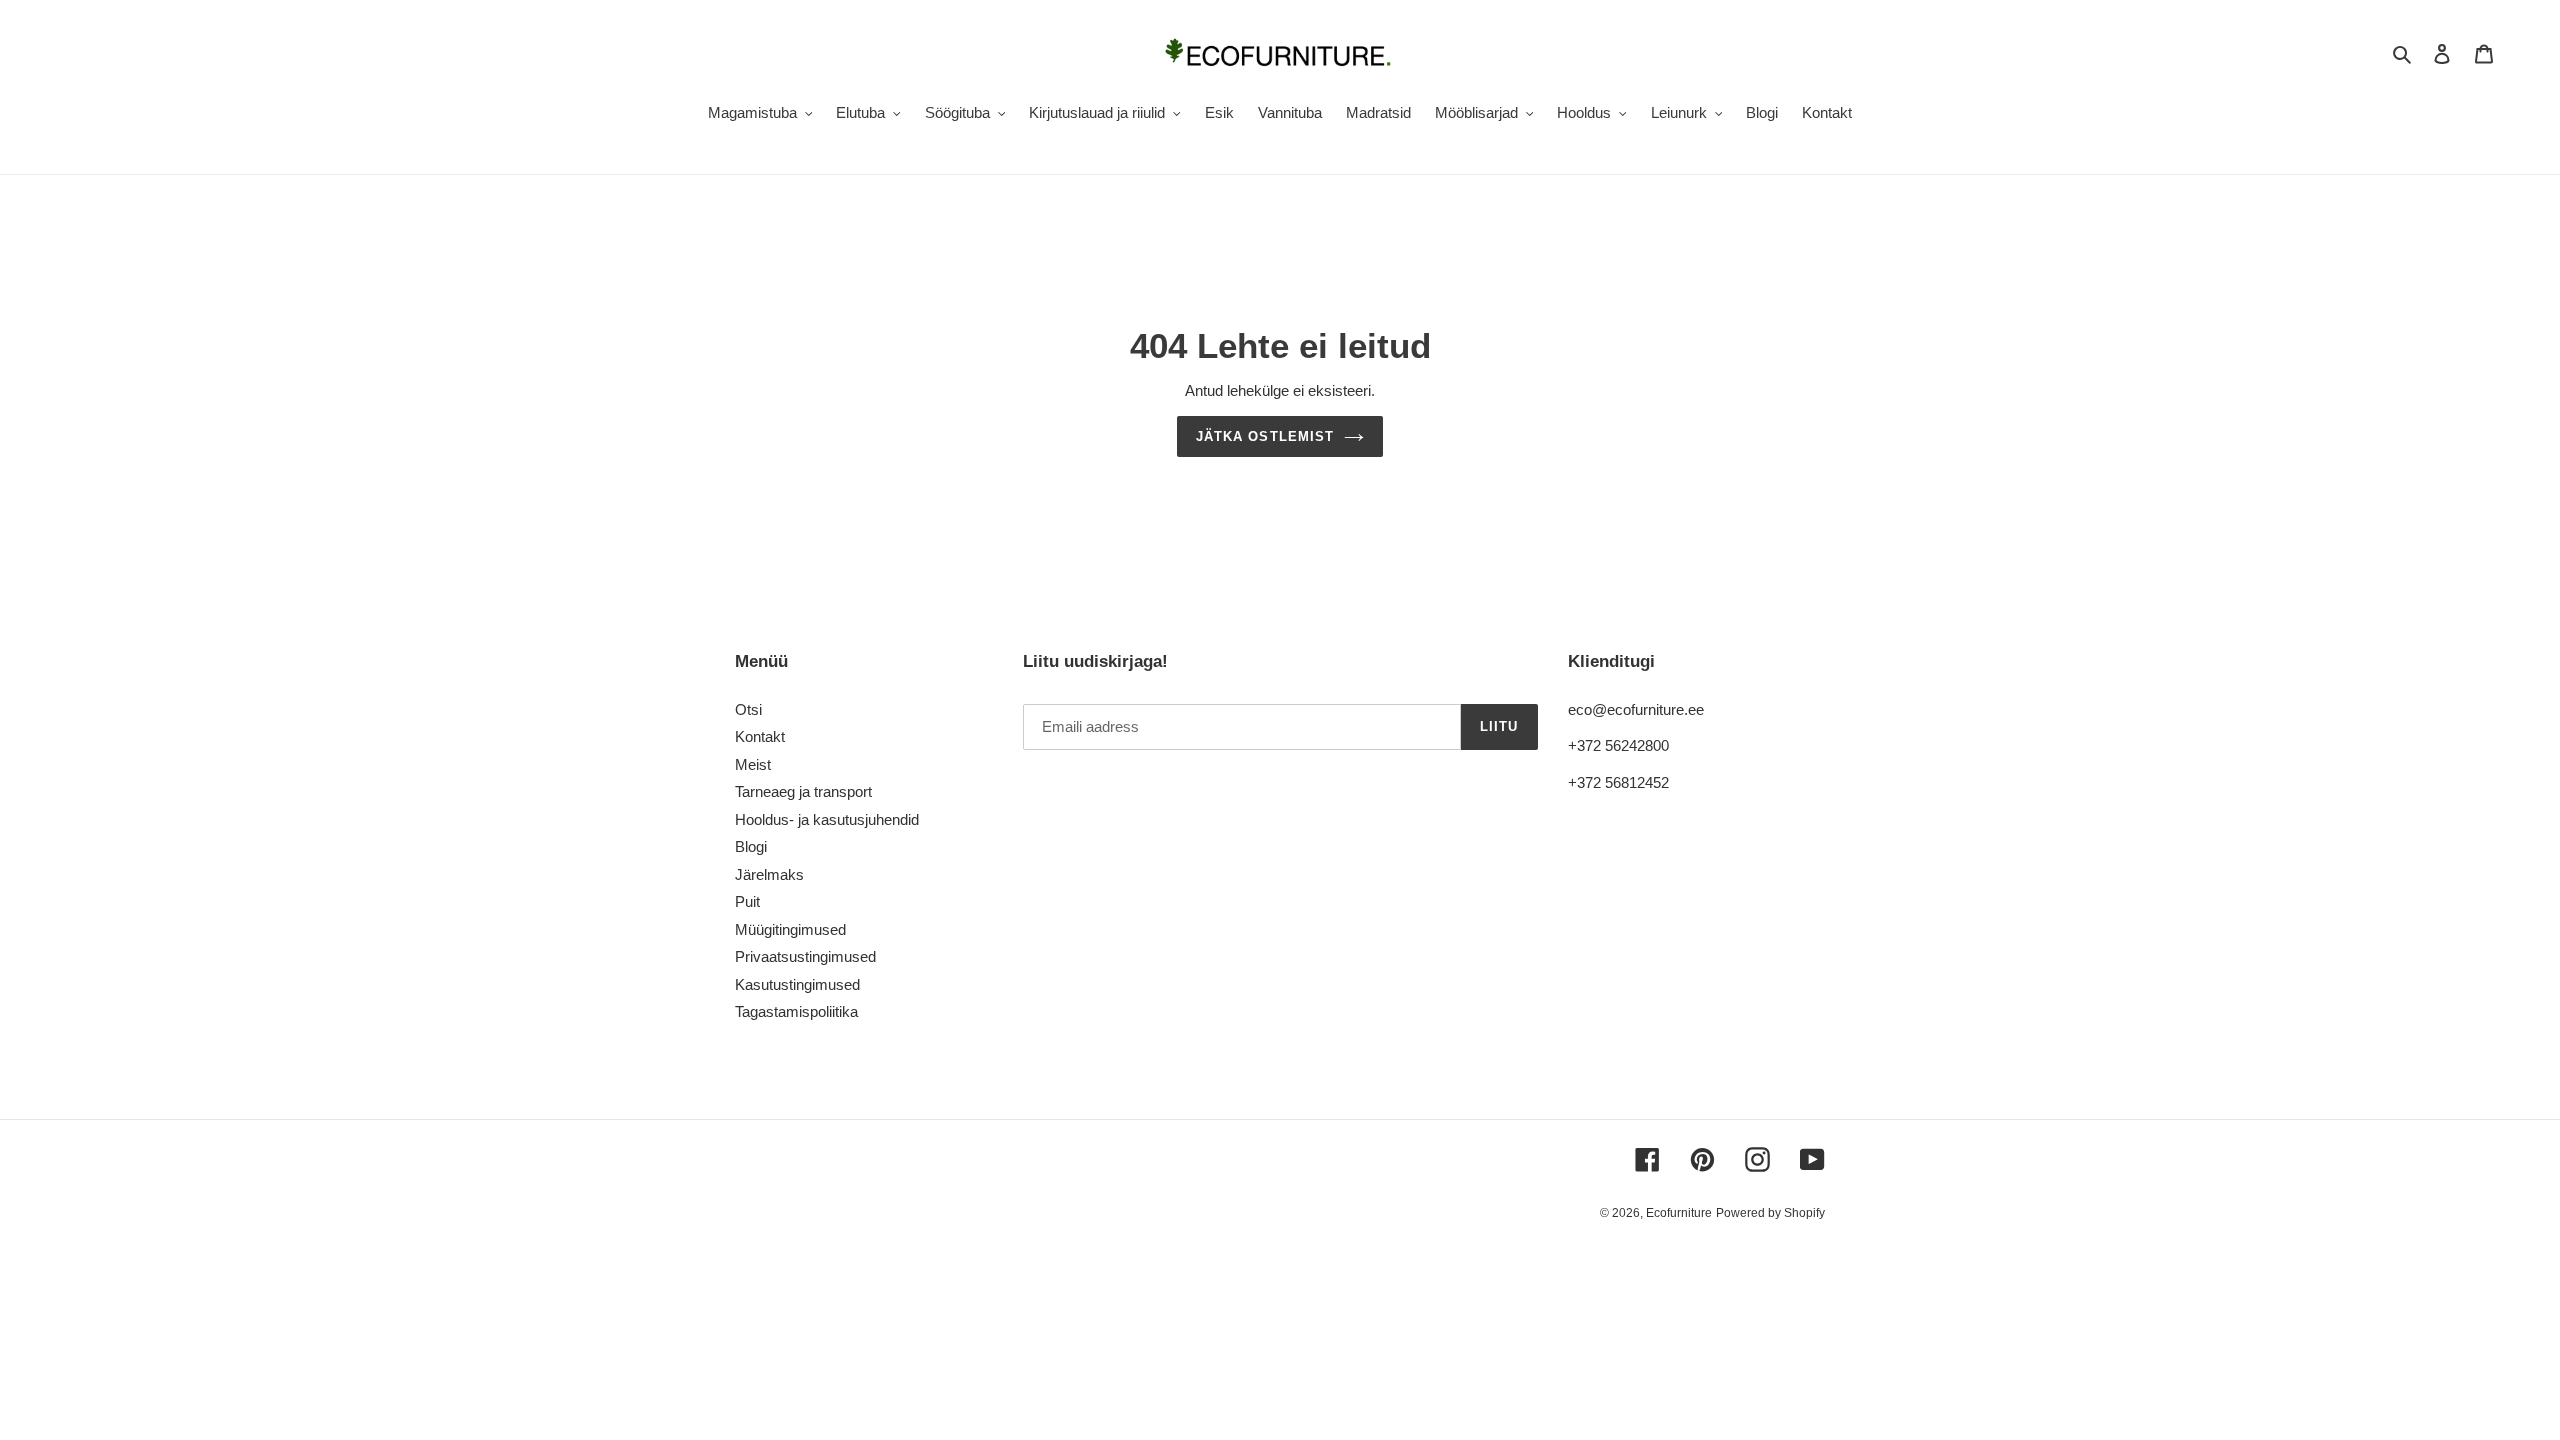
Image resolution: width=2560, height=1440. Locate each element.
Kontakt (760, 736)
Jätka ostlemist (1265, 436)
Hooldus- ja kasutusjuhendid (827, 819)
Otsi (748, 709)
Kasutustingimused (797, 984)
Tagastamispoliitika (796, 1011)
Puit (747, 901)
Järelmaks (769, 874)
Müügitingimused (790, 929)
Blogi (751, 846)
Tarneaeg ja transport (803, 791)
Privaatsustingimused (805, 956)
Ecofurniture (1679, 1213)
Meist (753, 764)
